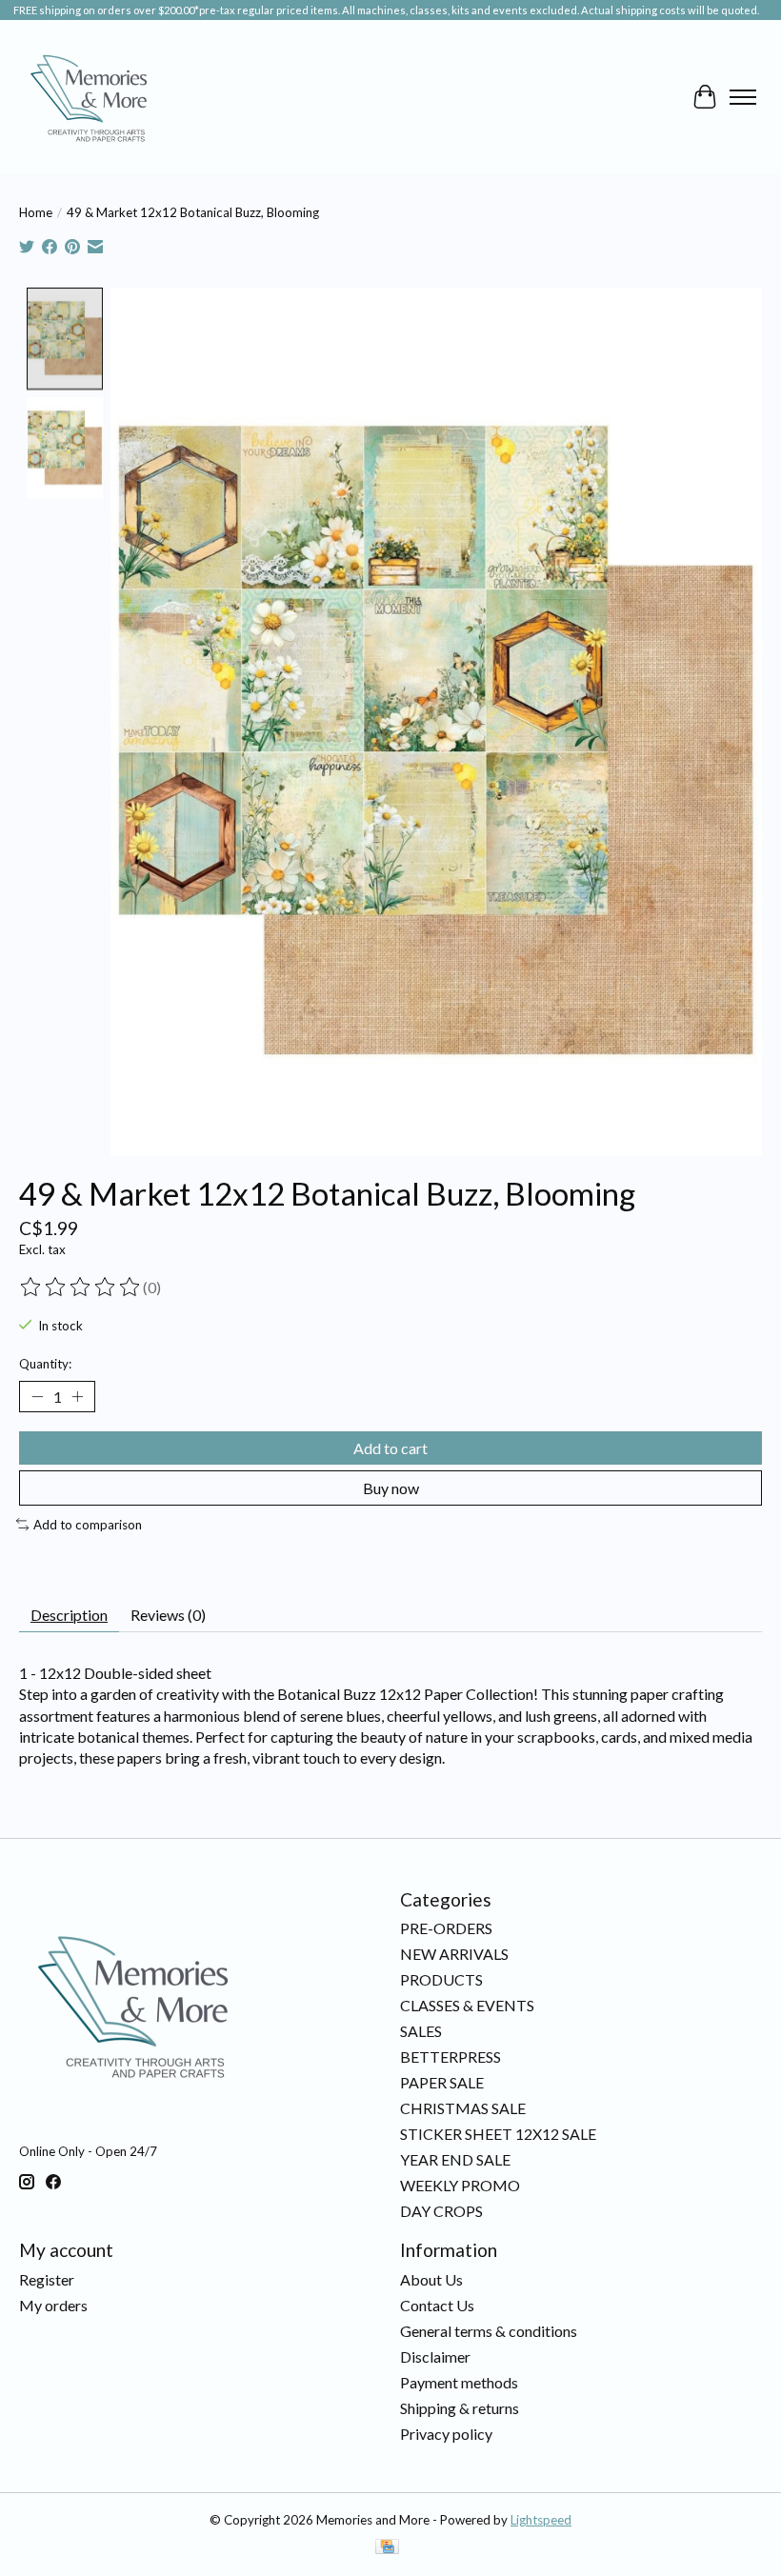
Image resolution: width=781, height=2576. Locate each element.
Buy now (391, 1488)
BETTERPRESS (451, 2057)
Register (47, 2279)
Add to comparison (88, 1525)
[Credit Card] (387, 2548)
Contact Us (437, 2305)
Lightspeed (541, 2520)
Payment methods (459, 2382)
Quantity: (45, 1364)
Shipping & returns (460, 2408)
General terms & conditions (489, 2331)
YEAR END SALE (455, 2159)
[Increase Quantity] (77, 1396)
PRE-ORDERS (446, 1928)
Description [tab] (69, 1615)
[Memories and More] (90, 97)
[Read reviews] (81, 1288)
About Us (431, 2279)
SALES (421, 2031)
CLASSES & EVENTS (467, 2005)
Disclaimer (435, 2356)
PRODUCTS (441, 1979)
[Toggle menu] (743, 97)
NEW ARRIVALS (454, 1954)
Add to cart (390, 1448)
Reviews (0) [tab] (168, 1615)
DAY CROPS (441, 2211)
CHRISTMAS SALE (463, 2108)
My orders (53, 2305)
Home (36, 212)
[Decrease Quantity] (37, 1396)
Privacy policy (446, 2434)
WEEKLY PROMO (460, 2185)
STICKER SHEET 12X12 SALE (498, 2134)
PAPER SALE (442, 2082)
